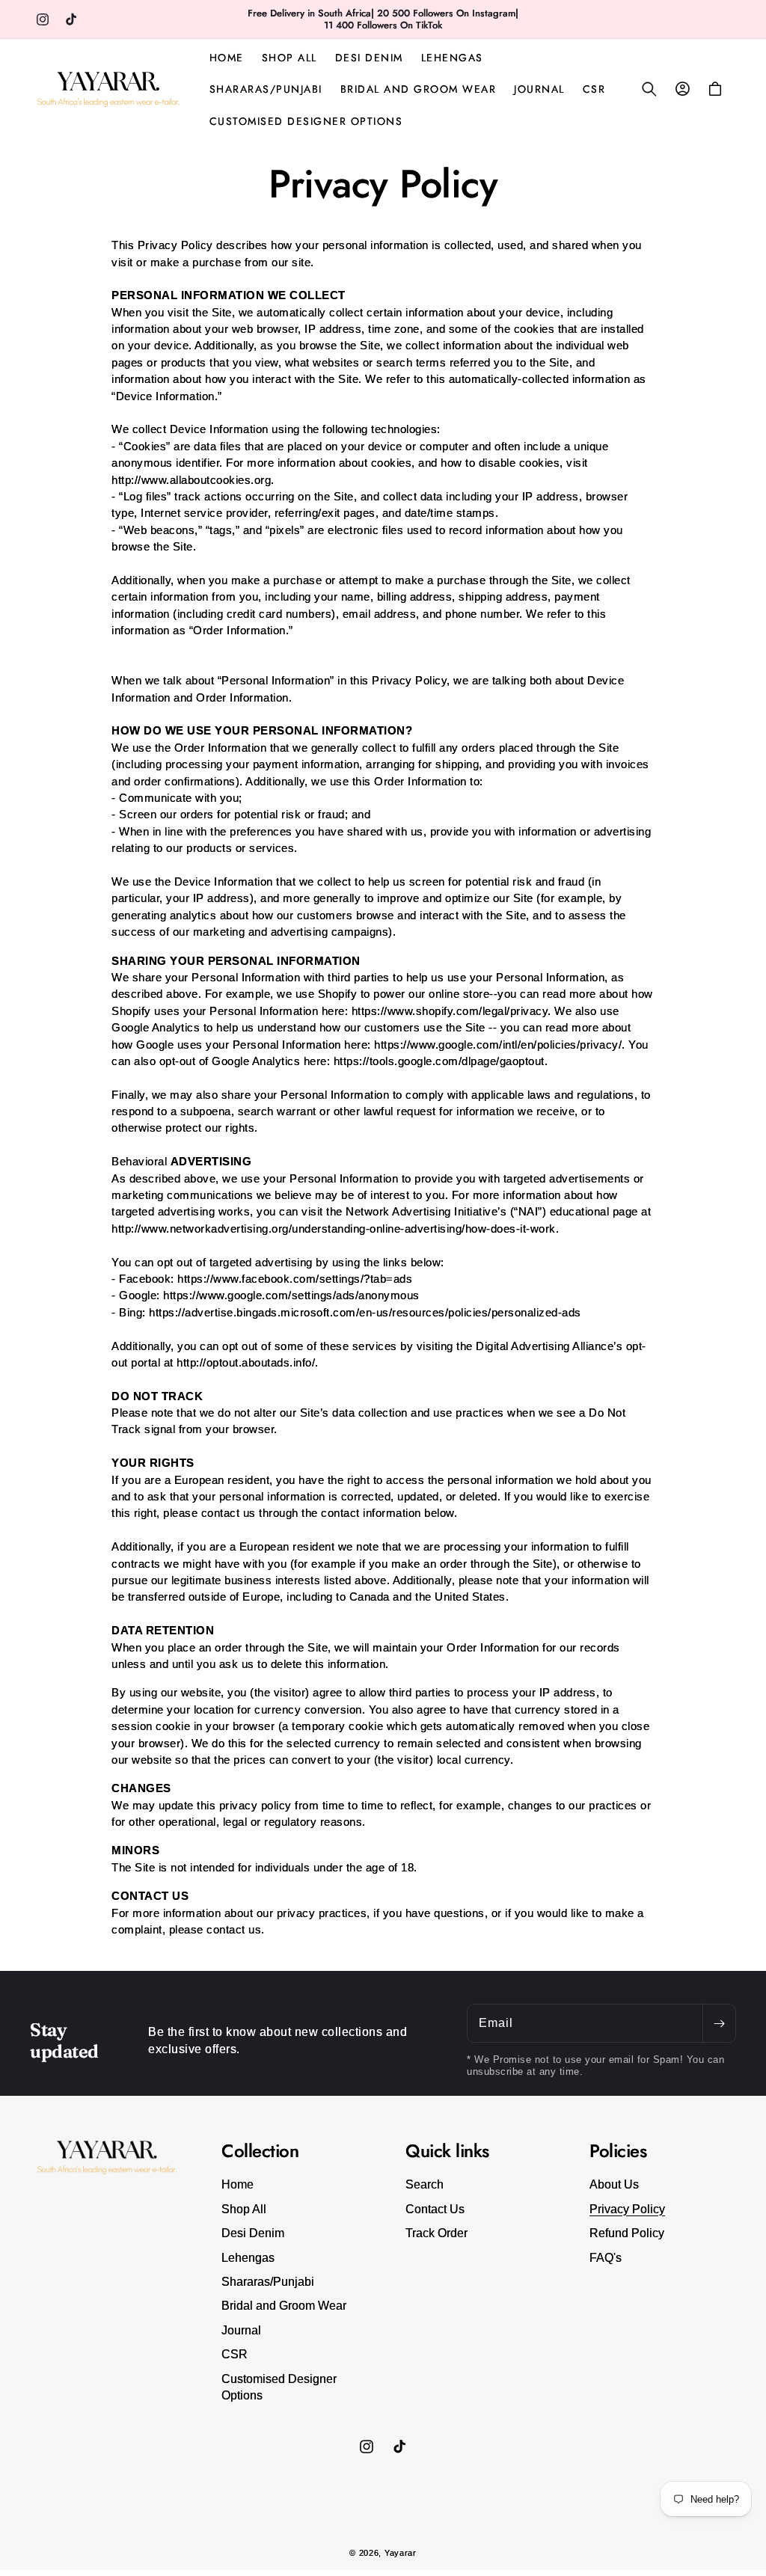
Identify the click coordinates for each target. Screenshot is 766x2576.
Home (238, 2184)
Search (425, 2184)
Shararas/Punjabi (268, 2282)
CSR (235, 2354)
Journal (241, 2330)
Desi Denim (253, 2233)
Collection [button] (260, 2152)
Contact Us (435, 2209)
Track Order (436, 2233)
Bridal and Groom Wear (284, 2306)
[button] (649, 89)
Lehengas (248, 2258)
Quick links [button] (447, 2152)
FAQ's (606, 2258)
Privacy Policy (627, 2209)
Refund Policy (627, 2233)
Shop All (244, 2209)
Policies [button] (618, 2152)
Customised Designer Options (279, 2387)
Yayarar (401, 2553)
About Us (614, 2184)
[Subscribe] (719, 2023)
